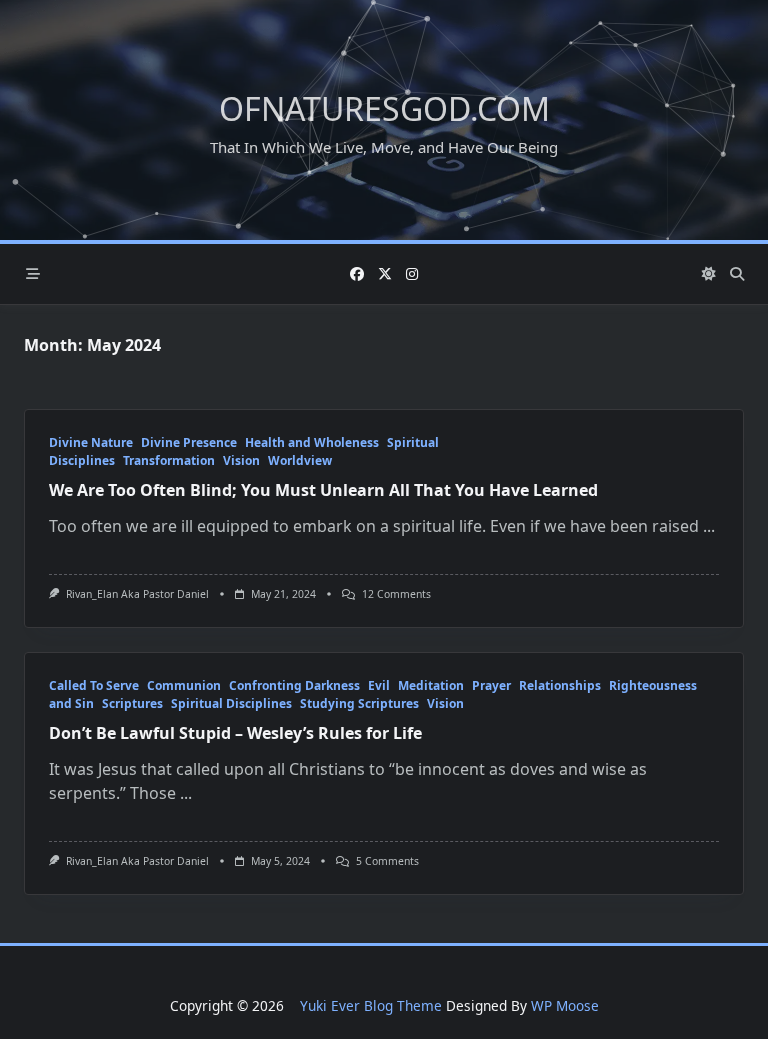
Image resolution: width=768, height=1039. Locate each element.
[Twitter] (385, 274)
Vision (241, 460)
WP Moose (565, 1005)
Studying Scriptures (359, 703)
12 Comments (396, 594)
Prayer (491, 685)
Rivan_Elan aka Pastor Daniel (137, 594)
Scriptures (132, 703)
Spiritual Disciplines (231, 703)
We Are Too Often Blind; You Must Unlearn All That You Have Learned (323, 490)
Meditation (431, 685)
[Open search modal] (737, 274)
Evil (379, 685)
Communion (184, 685)
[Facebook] (357, 274)
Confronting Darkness (294, 685)
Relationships (560, 685)
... (709, 526)
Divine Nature (91, 442)
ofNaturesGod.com (384, 108)
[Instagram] (412, 274)
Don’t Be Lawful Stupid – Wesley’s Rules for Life (235, 733)
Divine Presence (189, 442)
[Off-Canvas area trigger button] (33, 274)
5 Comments (387, 861)
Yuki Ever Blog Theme (371, 1005)
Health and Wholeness (312, 442)
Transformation (169, 460)
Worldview (300, 460)
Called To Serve (94, 685)
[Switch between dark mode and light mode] (710, 274)
